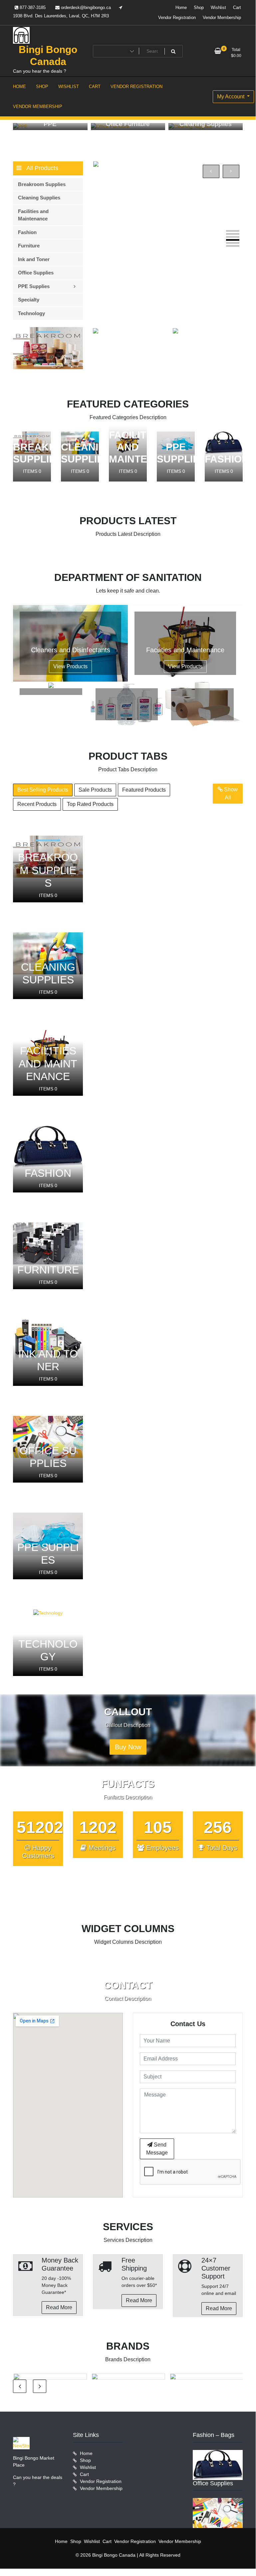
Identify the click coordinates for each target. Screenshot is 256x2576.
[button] (233, 231)
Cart (237, 8)
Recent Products (37, 804)
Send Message (157, 2149)
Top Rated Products (90, 804)
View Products (70, 666)
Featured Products (144, 790)
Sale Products (95, 790)
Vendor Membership (222, 18)
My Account (231, 97)
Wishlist (218, 8)
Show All (230, 793)
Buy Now (128, 1747)
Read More (59, 2307)
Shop (199, 8)
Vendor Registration (177, 18)
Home (181, 8)
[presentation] (211, 171)
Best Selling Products (43, 790)
